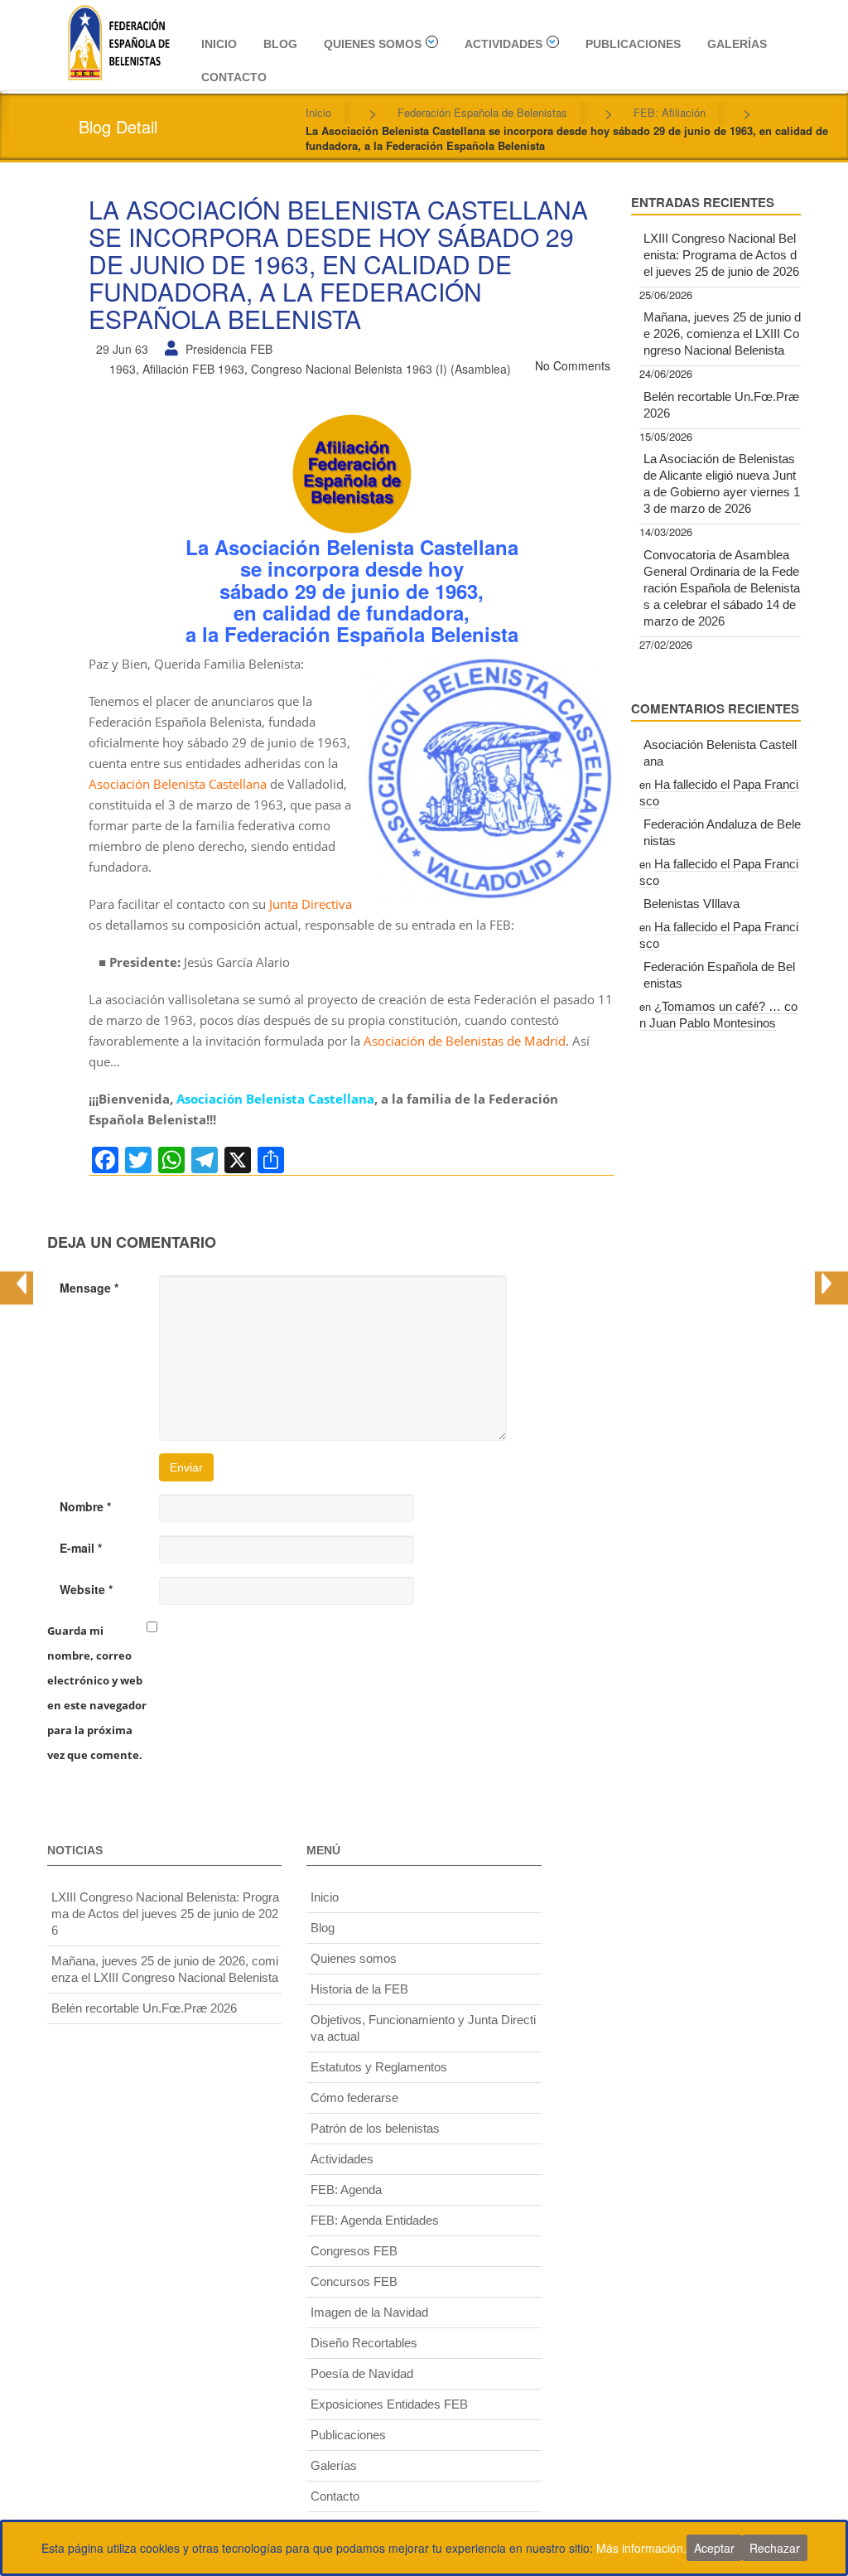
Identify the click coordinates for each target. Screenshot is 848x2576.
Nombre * (85, 1506)
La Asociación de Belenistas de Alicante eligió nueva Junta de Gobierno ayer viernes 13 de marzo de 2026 (722, 483)
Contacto (234, 77)
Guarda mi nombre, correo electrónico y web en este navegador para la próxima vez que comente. (97, 1693)
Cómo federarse (354, 2098)
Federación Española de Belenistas (482, 112)
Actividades (503, 44)
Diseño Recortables (364, 2343)
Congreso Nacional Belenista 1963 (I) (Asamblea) (381, 369)
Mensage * (89, 1288)
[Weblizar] (118, 40)
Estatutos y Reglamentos (379, 2067)
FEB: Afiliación (670, 112)
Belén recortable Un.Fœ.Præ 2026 (721, 405)
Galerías (737, 44)
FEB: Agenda (346, 2189)
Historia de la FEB (359, 1989)
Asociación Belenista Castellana (178, 784)
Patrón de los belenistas (375, 2128)
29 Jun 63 (122, 349)
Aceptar (714, 2548)
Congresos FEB (354, 2251)
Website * (86, 1589)
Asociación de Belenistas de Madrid (465, 1041)
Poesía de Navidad (362, 2373)
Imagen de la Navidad (369, 2312)
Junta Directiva (311, 904)
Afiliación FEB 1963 (193, 369)
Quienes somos (373, 44)
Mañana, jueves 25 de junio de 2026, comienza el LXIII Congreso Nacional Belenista (722, 333)
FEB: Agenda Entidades (375, 2220)
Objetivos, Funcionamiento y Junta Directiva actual (423, 2028)
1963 (123, 369)
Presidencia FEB (229, 349)
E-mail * (81, 1548)
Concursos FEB (354, 2281)
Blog (280, 44)
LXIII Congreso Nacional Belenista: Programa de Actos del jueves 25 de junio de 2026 (721, 255)
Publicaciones (633, 44)
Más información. (641, 2548)
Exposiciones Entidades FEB (389, 2404)
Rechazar (775, 2548)
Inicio (219, 44)
